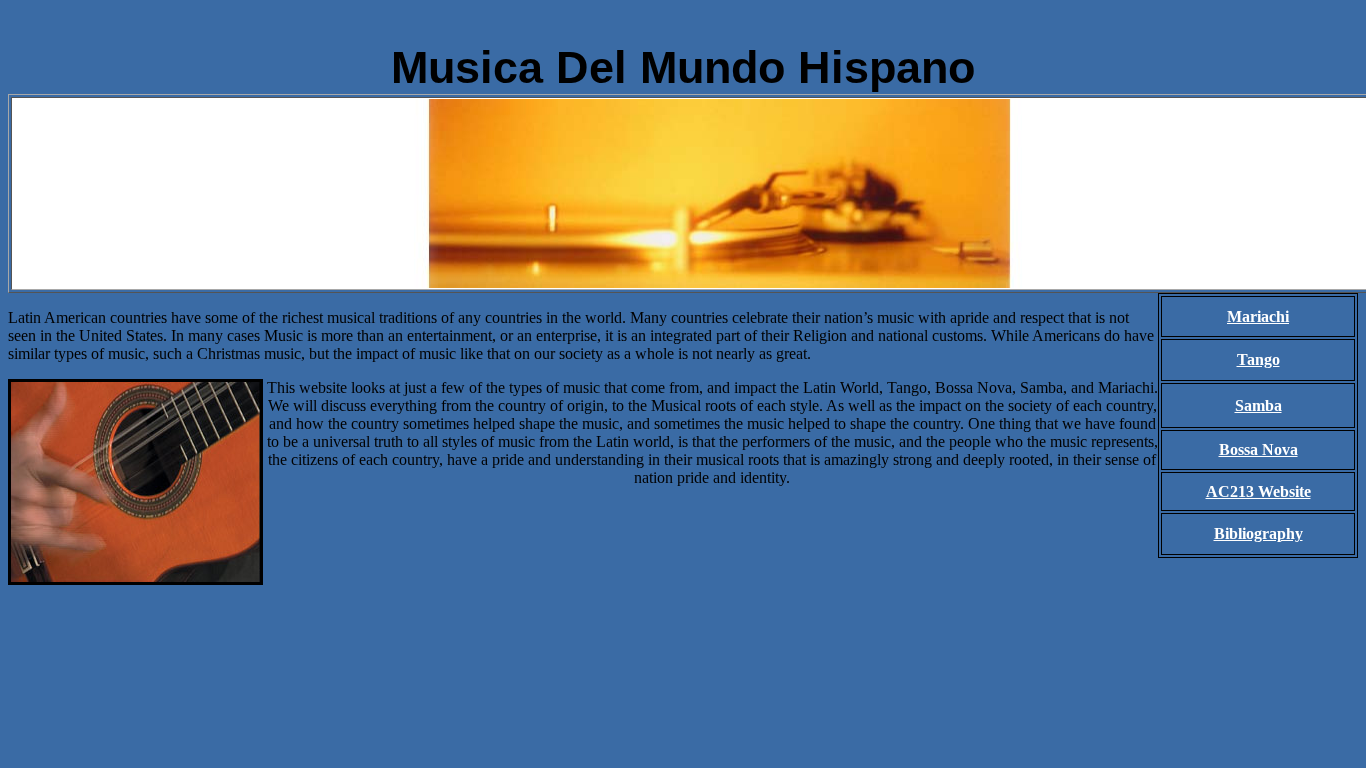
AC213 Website (1258, 491)
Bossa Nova (1258, 449)
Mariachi (1258, 316)
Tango (1258, 359)
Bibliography (1258, 533)
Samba (1258, 405)
